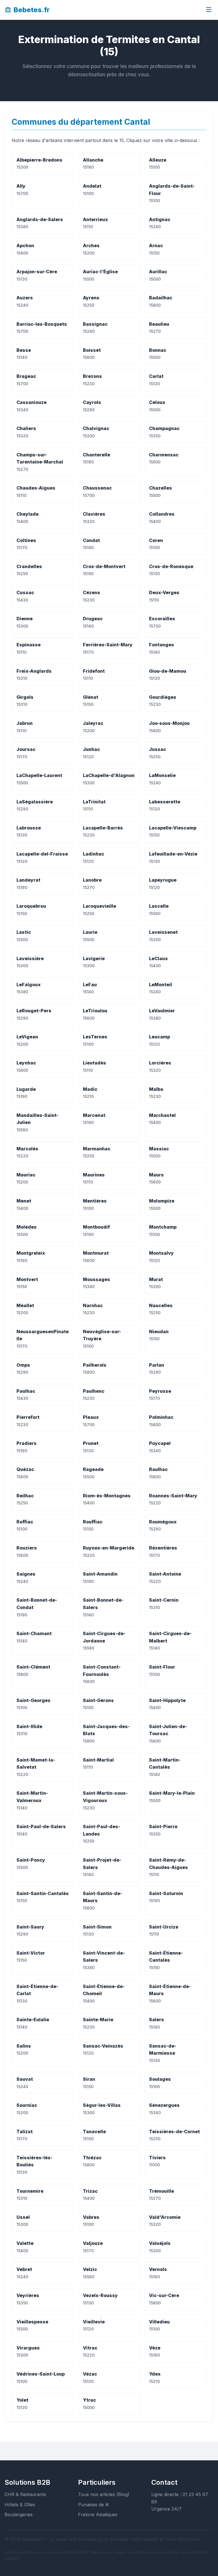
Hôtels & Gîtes (20, 2505)
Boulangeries (19, 2514)
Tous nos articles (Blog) (104, 2494)
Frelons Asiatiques (98, 2514)
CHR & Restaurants (25, 2494)
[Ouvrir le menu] (209, 10)
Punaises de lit (93, 2505)
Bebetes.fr (32, 10)
